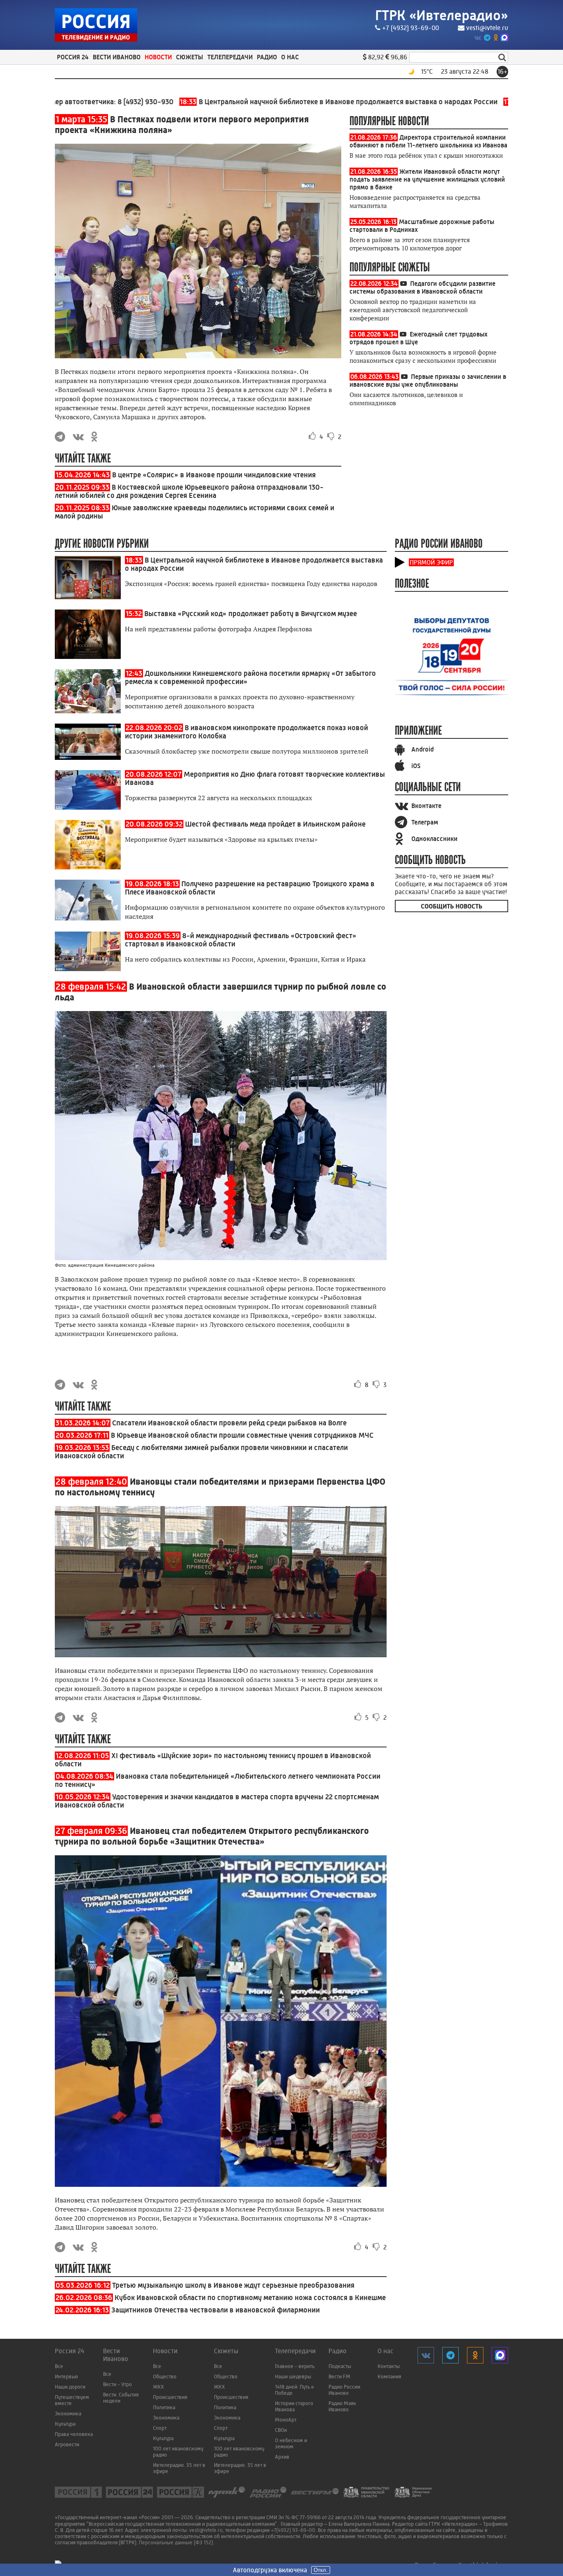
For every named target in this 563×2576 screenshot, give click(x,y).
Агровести (67, 2444)
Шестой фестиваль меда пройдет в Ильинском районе (275, 824)
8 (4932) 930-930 (82, 102)
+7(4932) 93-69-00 (293, 2530)
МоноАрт (286, 2420)
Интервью (66, 2376)
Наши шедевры (293, 2376)
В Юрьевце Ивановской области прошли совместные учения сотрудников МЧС (242, 1435)
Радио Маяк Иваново (342, 2406)
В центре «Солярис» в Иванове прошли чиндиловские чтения (214, 475)
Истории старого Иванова (294, 2406)
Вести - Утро (117, 2384)
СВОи (281, 2430)
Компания (389, 2376)
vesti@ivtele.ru (487, 28)
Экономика (68, 2414)
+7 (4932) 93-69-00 (411, 28)
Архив (282, 2457)
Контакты (389, 2366)
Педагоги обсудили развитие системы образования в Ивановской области (422, 287)
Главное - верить (295, 2366)
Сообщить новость (452, 906)
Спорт (160, 2428)
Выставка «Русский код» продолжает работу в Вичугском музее (251, 614)
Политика (164, 2407)
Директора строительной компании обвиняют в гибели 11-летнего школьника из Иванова (428, 141)
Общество (165, 2376)
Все (59, 2366)
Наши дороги (70, 2387)
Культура (65, 2424)
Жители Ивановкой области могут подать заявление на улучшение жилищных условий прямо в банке (427, 179)
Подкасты (340, 2366)
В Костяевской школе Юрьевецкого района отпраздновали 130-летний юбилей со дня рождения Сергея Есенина (189, 491)
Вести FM (339, 2376)
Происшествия (170, 2397)
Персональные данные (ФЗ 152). (177, 2542)
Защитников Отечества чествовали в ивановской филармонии (216, 2310)
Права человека (74, 2434)
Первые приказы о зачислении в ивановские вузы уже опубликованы (428, 381)
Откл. (321, 2570)
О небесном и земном (291, 2443)
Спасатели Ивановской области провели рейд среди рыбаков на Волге (229, 1423)
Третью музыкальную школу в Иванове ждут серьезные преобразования (233, 2285)
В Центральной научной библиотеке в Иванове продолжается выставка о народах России (275, 102)
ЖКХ (158, 2387)
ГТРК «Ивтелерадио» (442, 15)
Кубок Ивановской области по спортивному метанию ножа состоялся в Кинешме (250, 2298)
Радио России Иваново (344, 2390)
